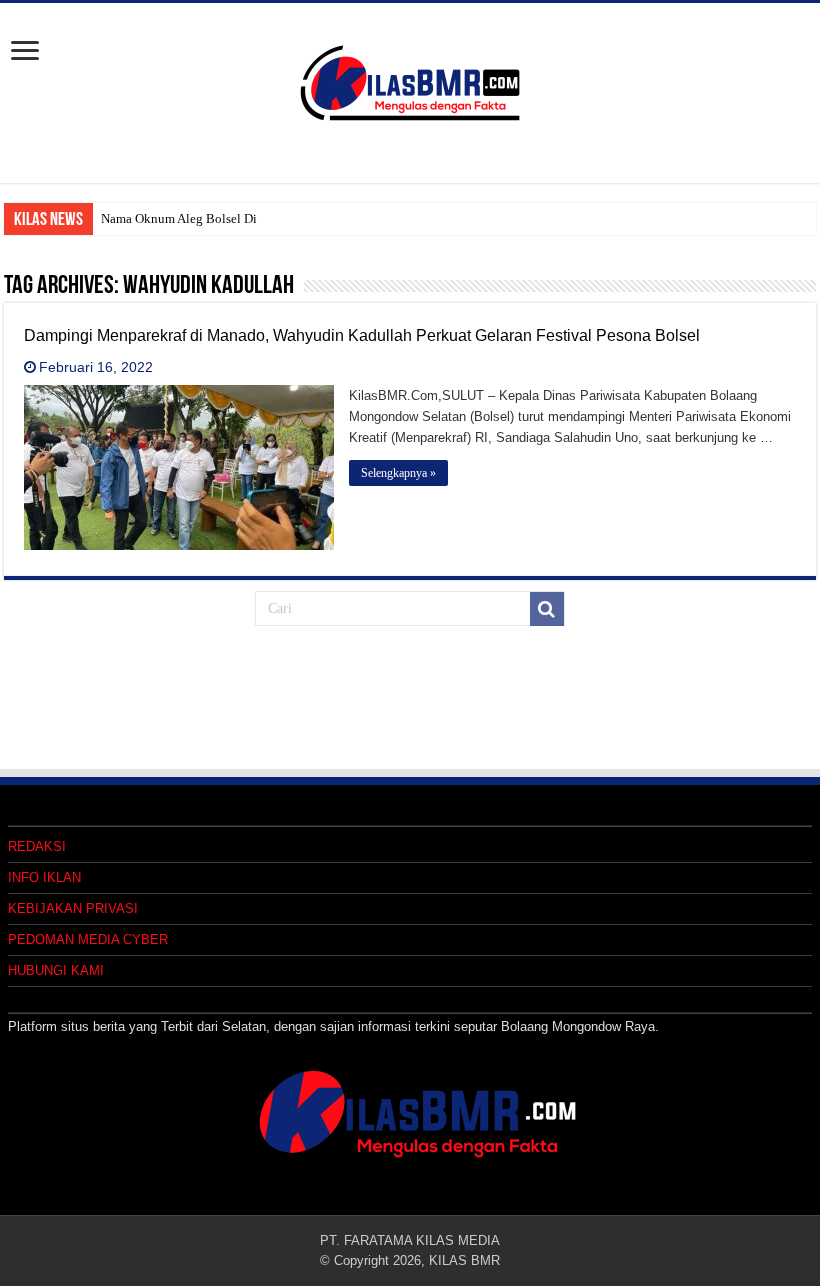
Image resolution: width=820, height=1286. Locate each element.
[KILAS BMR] (410, 79)
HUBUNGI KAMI (56, 970)
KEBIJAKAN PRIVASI (73, 908)
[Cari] (547, 609)
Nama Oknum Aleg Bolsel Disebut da (201, 218)
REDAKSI (37, 846)
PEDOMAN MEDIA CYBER (88, 939)
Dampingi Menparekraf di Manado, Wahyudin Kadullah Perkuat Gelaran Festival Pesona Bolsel (362, 335)
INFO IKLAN (44, 877)
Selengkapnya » (398, 473)
